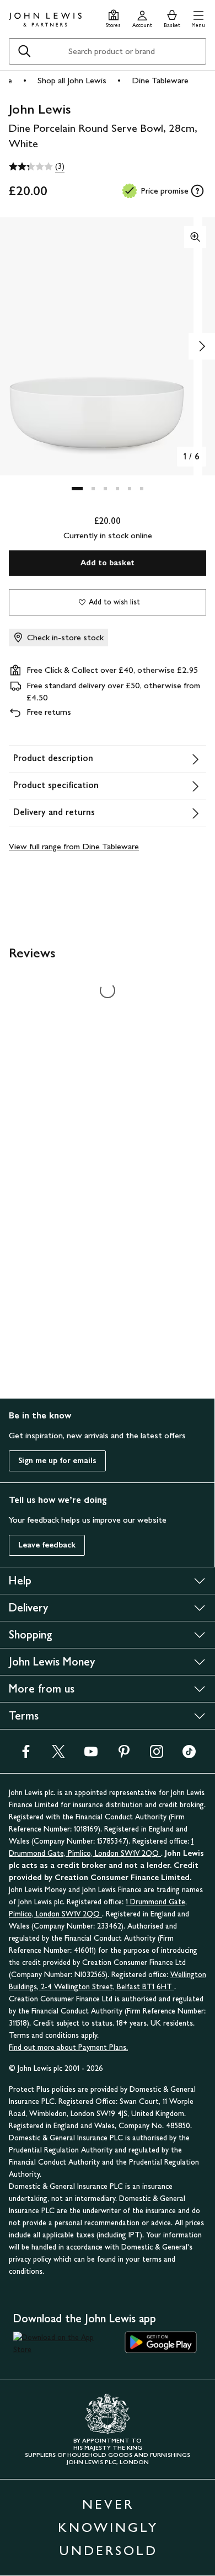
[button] (198, 17)
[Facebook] (26, 1755)
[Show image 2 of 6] (202, 346)
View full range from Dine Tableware (74, 846)
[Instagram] (157, 1755)
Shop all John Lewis (72, 80)
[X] (58, 1755)
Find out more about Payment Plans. (68, 2047)
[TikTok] (189, 1755)
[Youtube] (91, 1755)
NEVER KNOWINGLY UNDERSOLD (108, 2527)
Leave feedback (47, 1545)
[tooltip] (197, 191)
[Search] (24, 51)
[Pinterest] (124, 1755)
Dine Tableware (160, 80)
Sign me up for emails (57, 1461)
